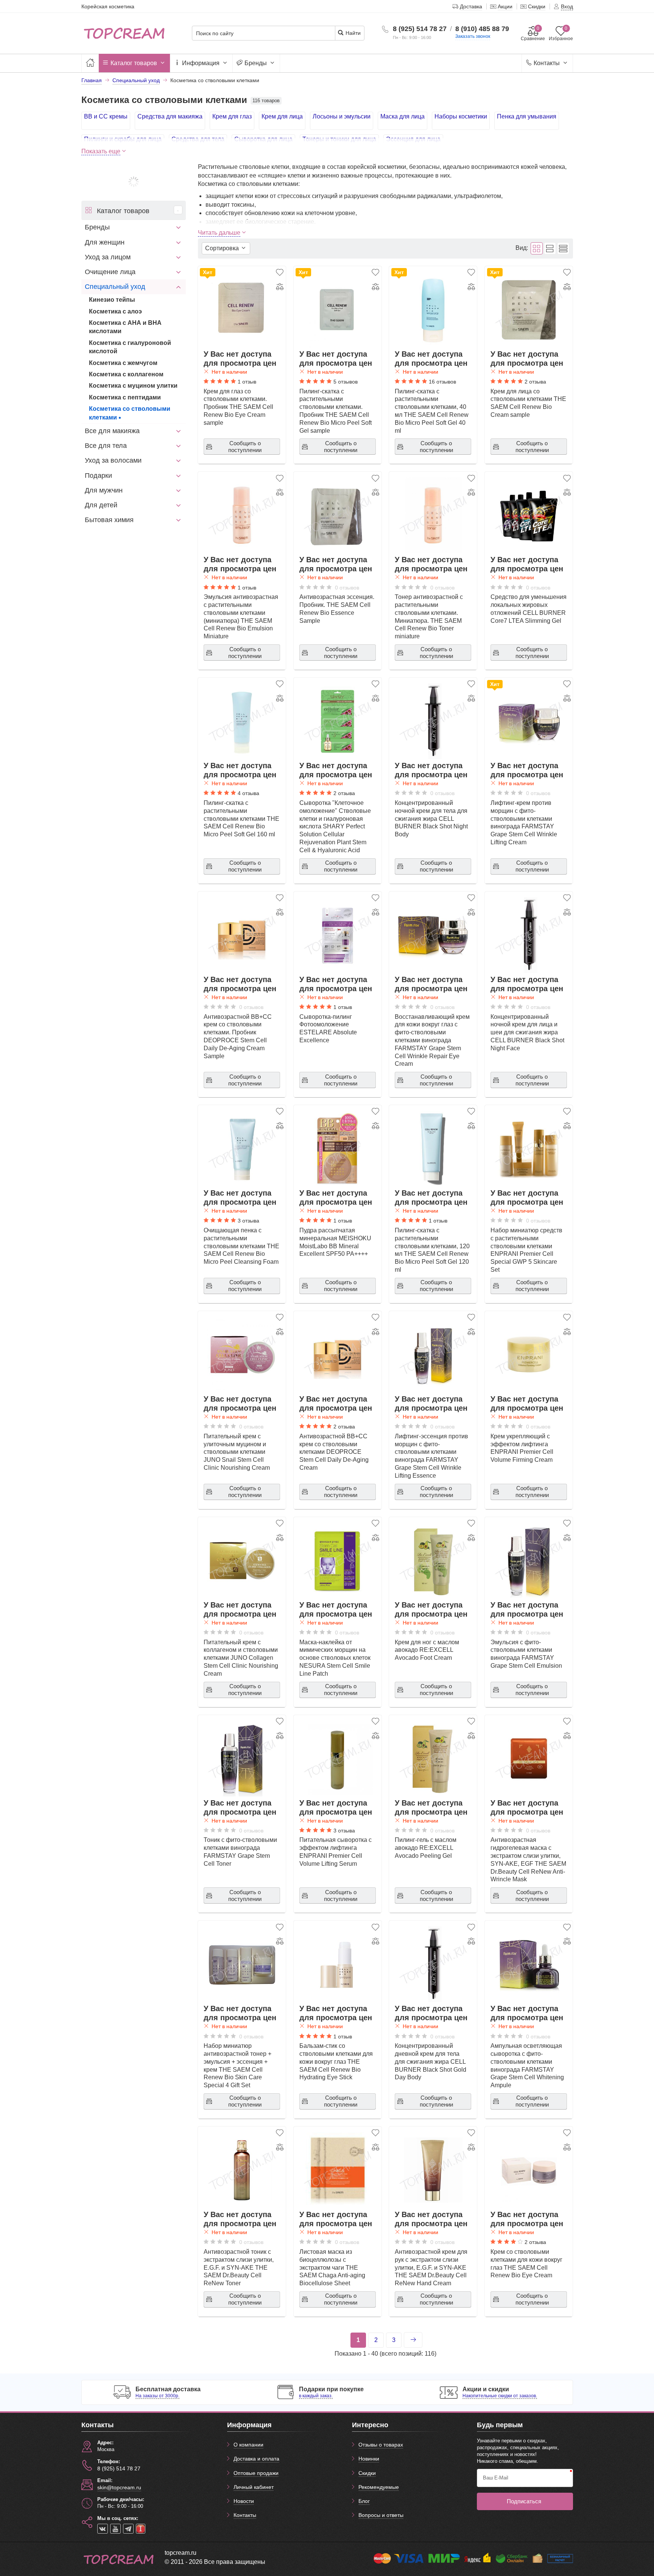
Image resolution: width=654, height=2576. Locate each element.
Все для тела (106, 446)
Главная (92, 80)
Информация (201, 63)
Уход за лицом (108, 257)
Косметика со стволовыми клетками (130, 413)
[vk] (103, 2529)
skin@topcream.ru (119, 2487)
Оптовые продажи (256, 2473)
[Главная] (90, 63)
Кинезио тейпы (112, 300)
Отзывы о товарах (381, 2445)
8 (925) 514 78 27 (420, 29)
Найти (352, 33)
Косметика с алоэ (115, 311)
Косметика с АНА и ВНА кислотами (125, 327)
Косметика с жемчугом (123, 363)
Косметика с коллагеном (126, 374)
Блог (364, 2501)
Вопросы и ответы (381, 2515)
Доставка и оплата (256, 2459)
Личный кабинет (254, 2487)
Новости (244, 2501)
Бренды (256, 63)
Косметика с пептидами (125, 397)
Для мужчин (104, 490)
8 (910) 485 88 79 (482, 29)
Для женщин (105, 242)
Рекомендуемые (379, 2487)
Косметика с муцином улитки (133, 386)
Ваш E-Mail (496, 2478)
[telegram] (128, 2529)
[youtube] (115, 2529)
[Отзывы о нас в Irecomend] (141, 2529)
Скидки (367, 2473)
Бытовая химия (109, 520)
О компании (248, 2445)
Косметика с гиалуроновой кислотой (130, 347)
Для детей (101, 505)
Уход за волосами (113, 460)
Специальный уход (115, 287)
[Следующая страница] (413, 2340)
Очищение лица (110, 272)
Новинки (369, 2459)
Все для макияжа (112, 431)
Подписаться (524, 2501)
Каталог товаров (134, 63)
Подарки (98, 476)
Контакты (547, 63)
